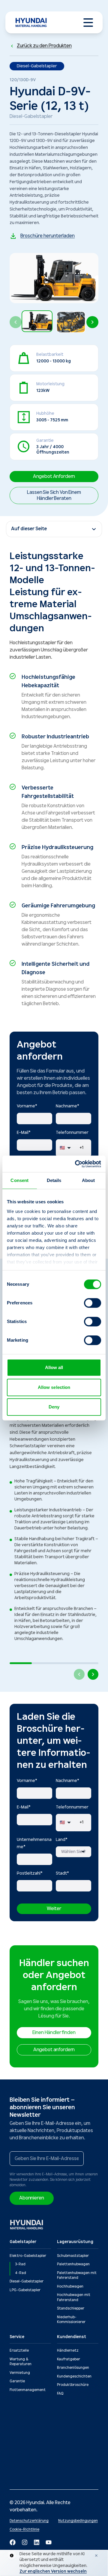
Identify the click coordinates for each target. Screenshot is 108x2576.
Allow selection (54, 1387)
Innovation (19, 2439)
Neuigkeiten (20, 2422)
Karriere (16, 2456)
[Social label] (13, 2542)
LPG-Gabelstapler (25, 2290)
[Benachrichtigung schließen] (96, 2556)
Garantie (17, 2381)
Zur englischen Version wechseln (53, 2571)
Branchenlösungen (73, 2368)
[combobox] (73, 1852)
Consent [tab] (19, 1180)
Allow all (54, 1367)
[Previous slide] (16, 322)
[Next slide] (92, 322)
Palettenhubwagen (73, 2264)
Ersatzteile (19, 2351)
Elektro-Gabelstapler (28, 2256)
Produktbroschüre (73, 2385)
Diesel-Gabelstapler (27, 2281)
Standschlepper (71, 2308)
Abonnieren (32, 2198)
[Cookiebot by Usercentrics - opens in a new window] (76, 1164)
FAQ (60, 2394)
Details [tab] (54, 1180)
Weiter (54, 1909)
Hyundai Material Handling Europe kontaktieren (72, 2436)
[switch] (93, 1303)
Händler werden (23, 2448)
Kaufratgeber (69, 2359)
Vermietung (20, 2373)
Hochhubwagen (70, 2287)
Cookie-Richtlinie (24, 2530)
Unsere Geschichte (26, 2431)
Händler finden (70, 2422)
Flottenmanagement (28, 2390)
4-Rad (21, 2273)
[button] (37, 322)
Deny (54, 1407)
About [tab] (88, 1180)
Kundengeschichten (74, 2376)
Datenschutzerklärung (29, 2521)
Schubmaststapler (73, 2256)
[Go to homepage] (27, 2225)
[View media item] (37, 321)
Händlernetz (68, 2351)
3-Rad (20, 2264)
